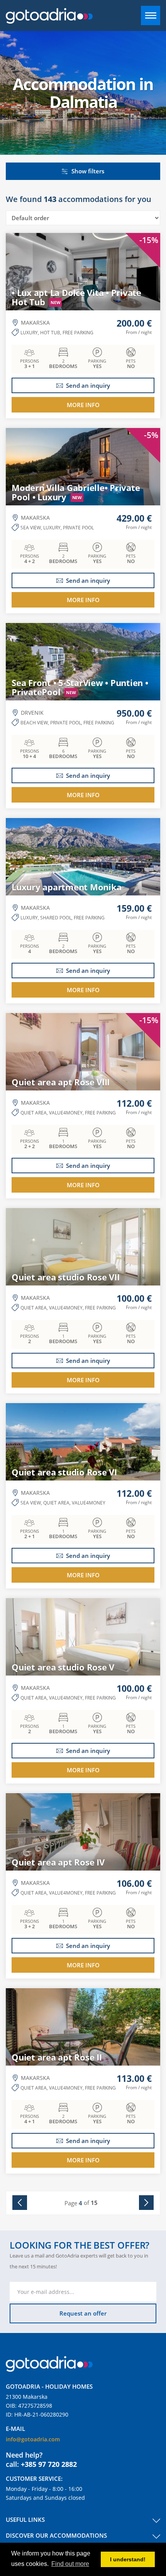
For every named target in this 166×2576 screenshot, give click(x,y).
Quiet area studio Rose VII (66, 1277)
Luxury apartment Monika (66, 887)
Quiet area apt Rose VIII (61, 1082)
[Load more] (144, 2203)
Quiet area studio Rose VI (64, 1472)
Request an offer (83, 2313)
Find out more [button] (70, 2564)
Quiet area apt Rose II (57, 2057)
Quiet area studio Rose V (63, 1667)
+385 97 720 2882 (49, 2464)
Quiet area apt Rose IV (58, 1862)
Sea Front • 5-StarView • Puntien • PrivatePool (80, 687)
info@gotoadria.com (33, 2439)
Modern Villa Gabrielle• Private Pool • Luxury (76, 492)
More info (83, 405)
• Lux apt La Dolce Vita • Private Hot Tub (76, 297)
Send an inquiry (88, 385)
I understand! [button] (128, 2559)
